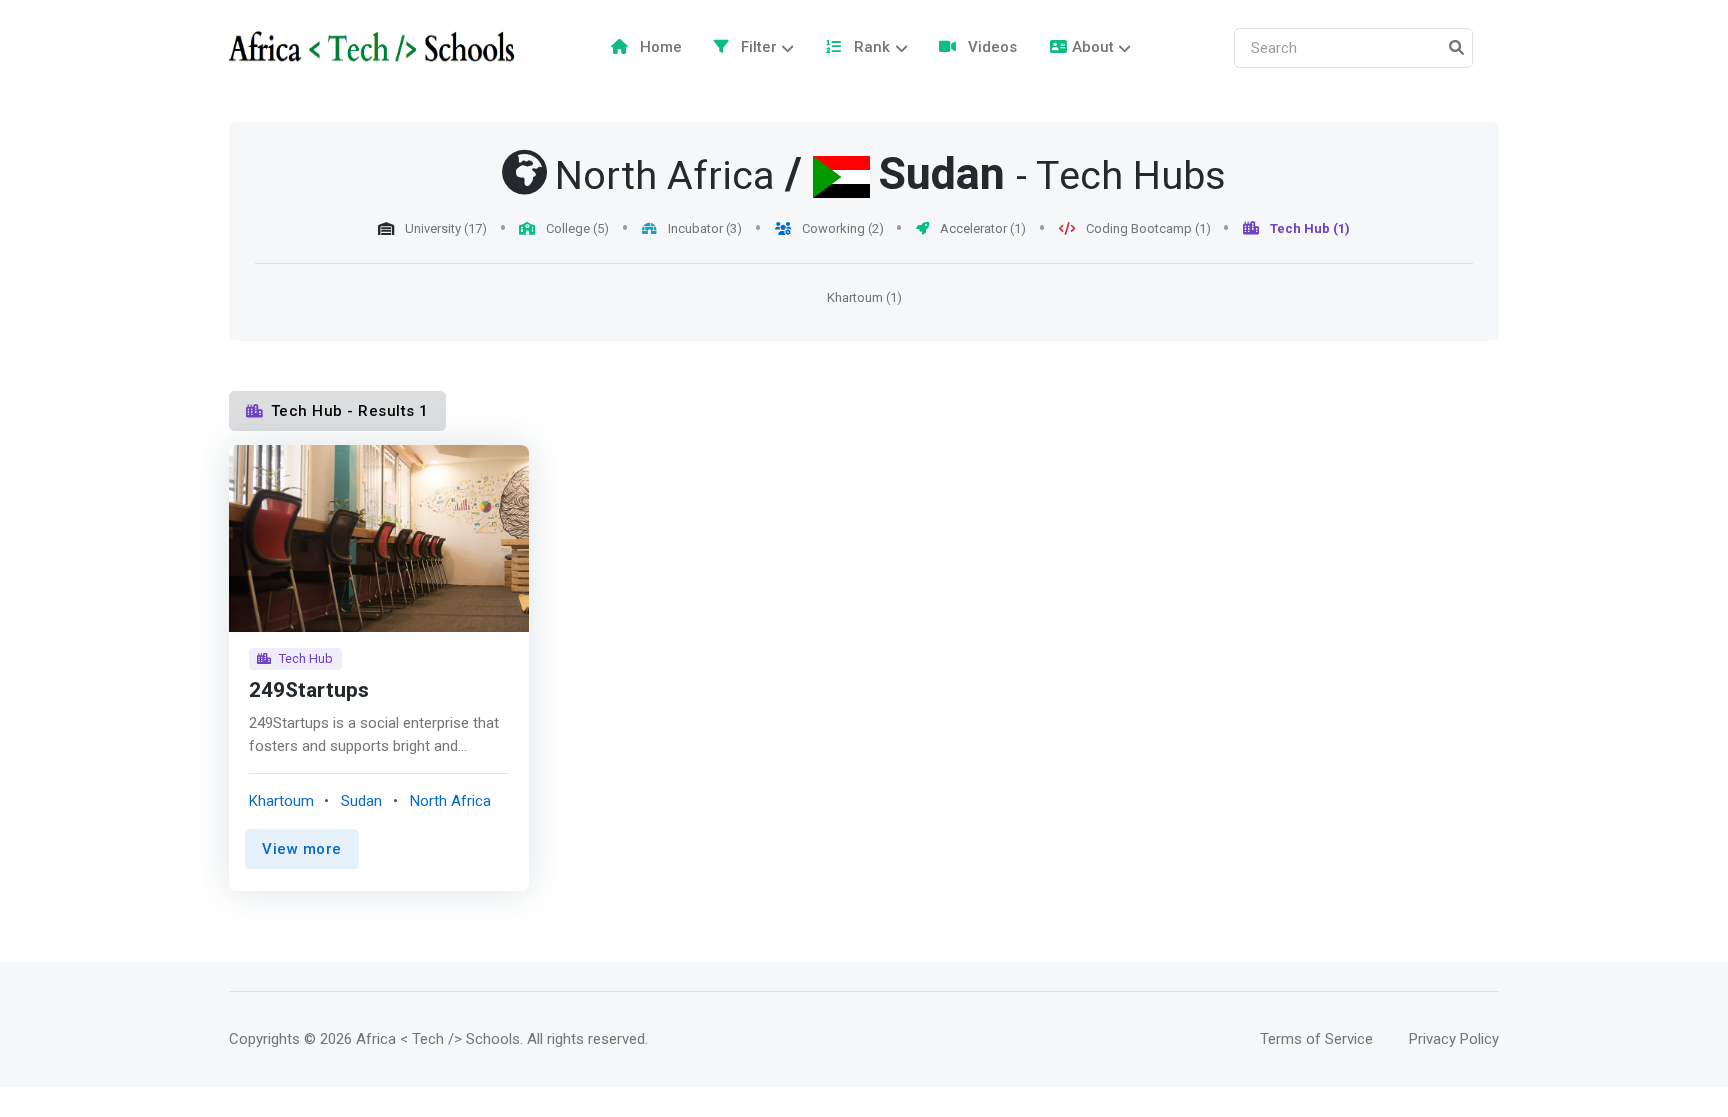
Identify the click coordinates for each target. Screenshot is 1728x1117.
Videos (990, 47)
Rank (870, 47)
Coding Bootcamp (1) (1147, 228)
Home (659, 47)
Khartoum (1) (864, 297)
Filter (757, 47)
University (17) (444, 228)
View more (302, 849)
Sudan (941, 175)
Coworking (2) (841, 228)
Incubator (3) (703, 228)
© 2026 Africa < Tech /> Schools (412, 1039)
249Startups (309, 690)
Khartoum (281, 801)
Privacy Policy (1454, 1039)
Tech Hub (306, 658)
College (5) (576, 228)
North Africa (450, 801)
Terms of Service (1316, 1039)
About (1093, 47)
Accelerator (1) (981, 228)
